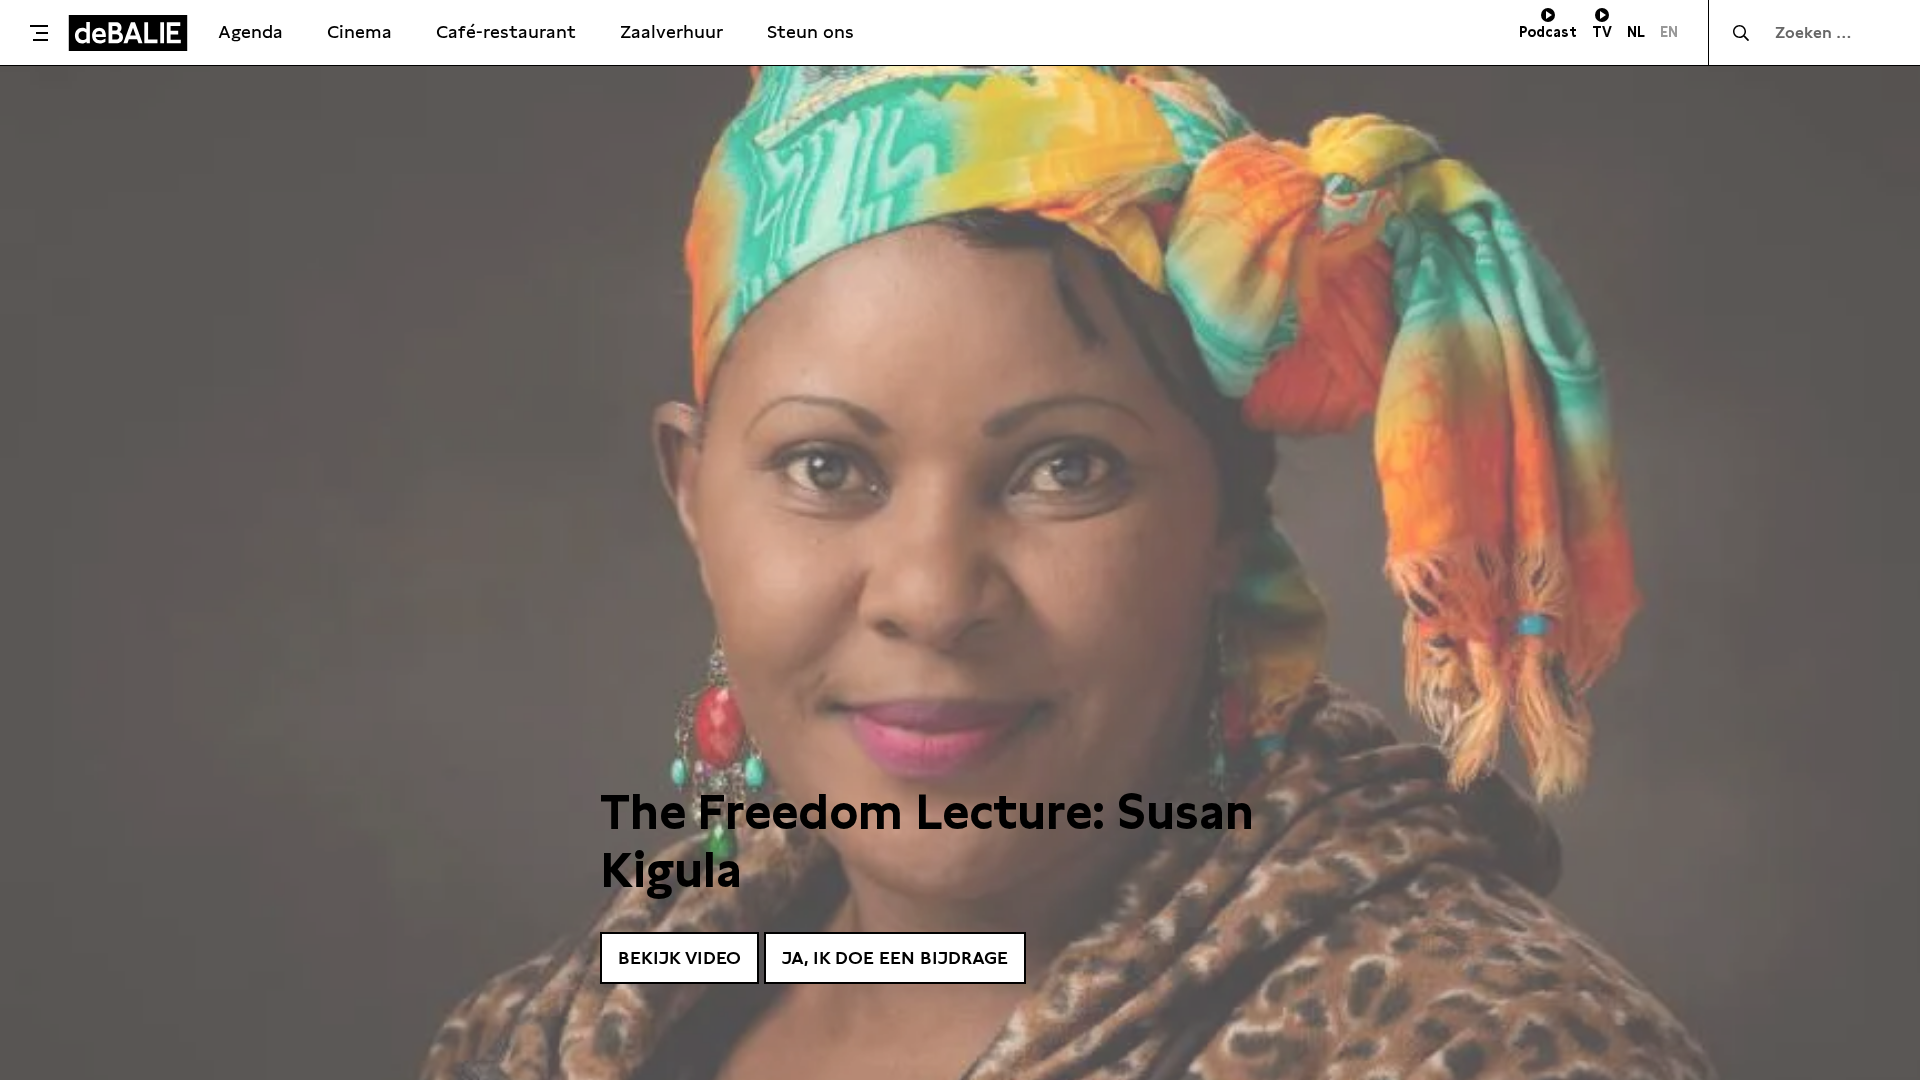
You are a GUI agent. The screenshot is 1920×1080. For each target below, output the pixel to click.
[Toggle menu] (39, 33)
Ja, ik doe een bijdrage (895, 957)
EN (1669, 32)
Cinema (359, 31)
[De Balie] (128, 33)
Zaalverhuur (671, 31)
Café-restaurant (506, 31)
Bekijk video (679, 957)
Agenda (250, 31)
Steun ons (810, 31)
